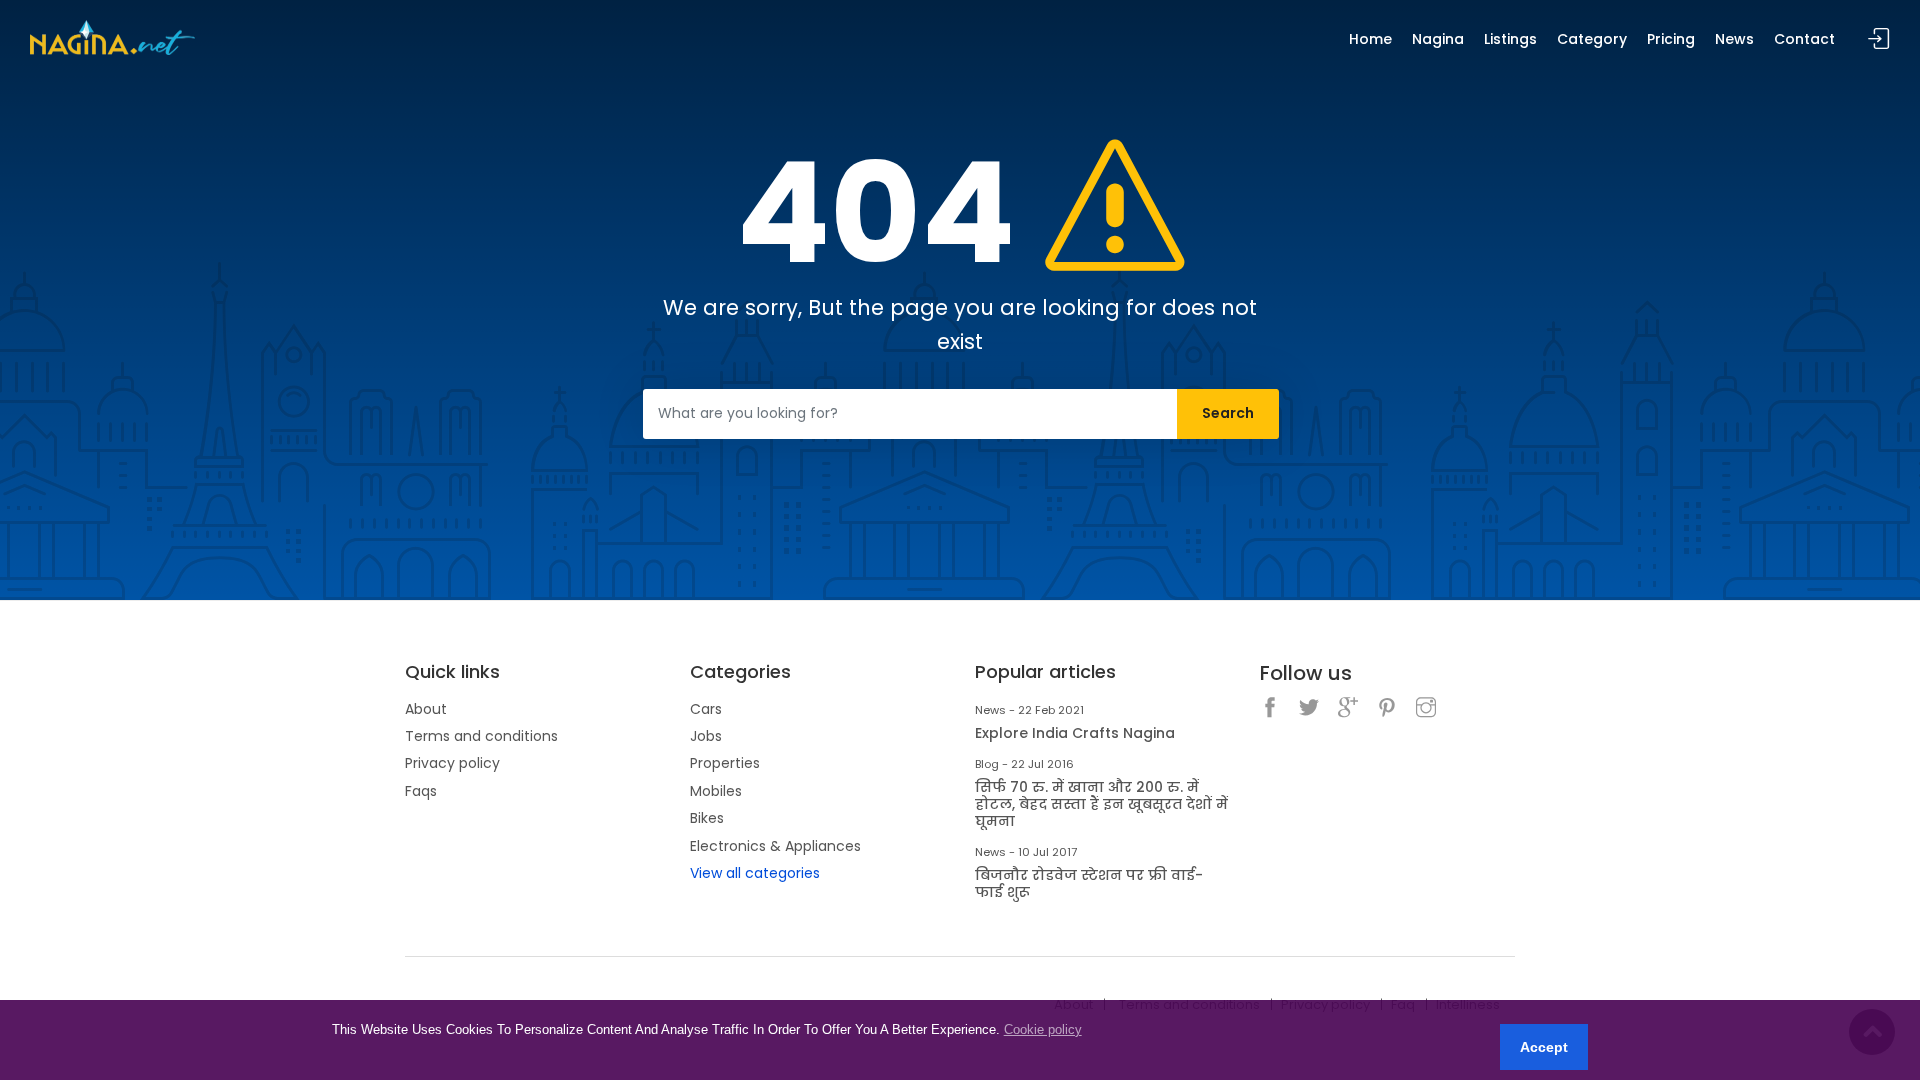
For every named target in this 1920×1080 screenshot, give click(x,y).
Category (1592, 39)
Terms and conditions (481, 736)
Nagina (1438, 39)
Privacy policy (452, 763)
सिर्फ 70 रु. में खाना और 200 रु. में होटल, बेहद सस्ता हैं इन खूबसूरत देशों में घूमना (1101, 804)
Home (1370, 39)
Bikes (707, 818)
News (1734, 39)
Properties (725, 763)
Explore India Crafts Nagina (1075, 733)
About (426, 709)
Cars (706, 709)
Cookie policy (1043, 1029)
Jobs (706, 736)
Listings (1510, 39)
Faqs (421, 791)
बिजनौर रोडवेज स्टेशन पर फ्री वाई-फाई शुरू (1089, 884)
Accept (1544, 1047)
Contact (1804, 39)
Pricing (1671, 39)
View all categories (755, 873)
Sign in (1879, 39)
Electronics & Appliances (775, 846)
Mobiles (716, 791)
